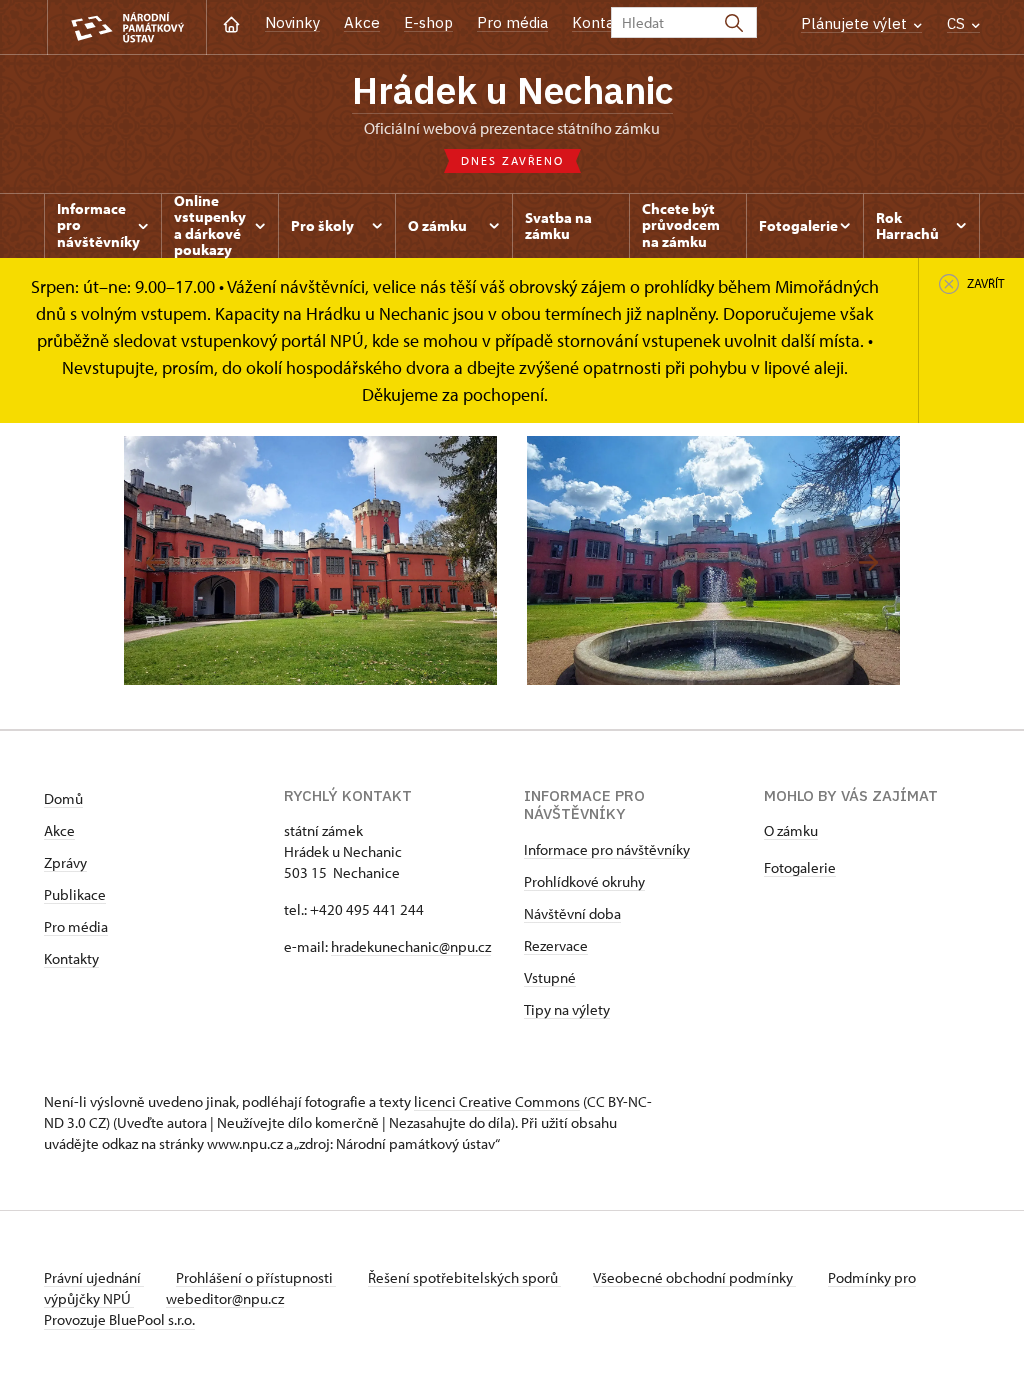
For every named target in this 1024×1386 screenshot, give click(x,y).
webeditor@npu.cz (225, 1298)
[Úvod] (231, 22)
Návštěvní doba (572, 913)
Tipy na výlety (567, 1009)
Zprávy (65, 862)
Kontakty (71, 958)
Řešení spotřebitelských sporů (464, 1277)
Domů (63, 798)
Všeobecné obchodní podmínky (694, 1277)
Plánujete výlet (856, 23)
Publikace (75, 894)
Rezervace (556, 945)
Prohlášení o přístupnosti (256, 1277)
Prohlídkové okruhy (584, 881)
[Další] (868, 562)
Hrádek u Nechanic (512, 90)
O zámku (791, 830)
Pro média (512, 22)
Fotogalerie (800, 867)
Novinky (292, 22)
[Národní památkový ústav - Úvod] (127, 27)
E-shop (428, 22)
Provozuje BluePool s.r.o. (119, 1319)
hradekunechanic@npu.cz (411, 946)
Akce (362, 22)
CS (958, 23)
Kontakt (600, 22)
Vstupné (550, 977)
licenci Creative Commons (497, 1101)
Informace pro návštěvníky (607, 849)
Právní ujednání (94, 1277)
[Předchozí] (155, 562)
